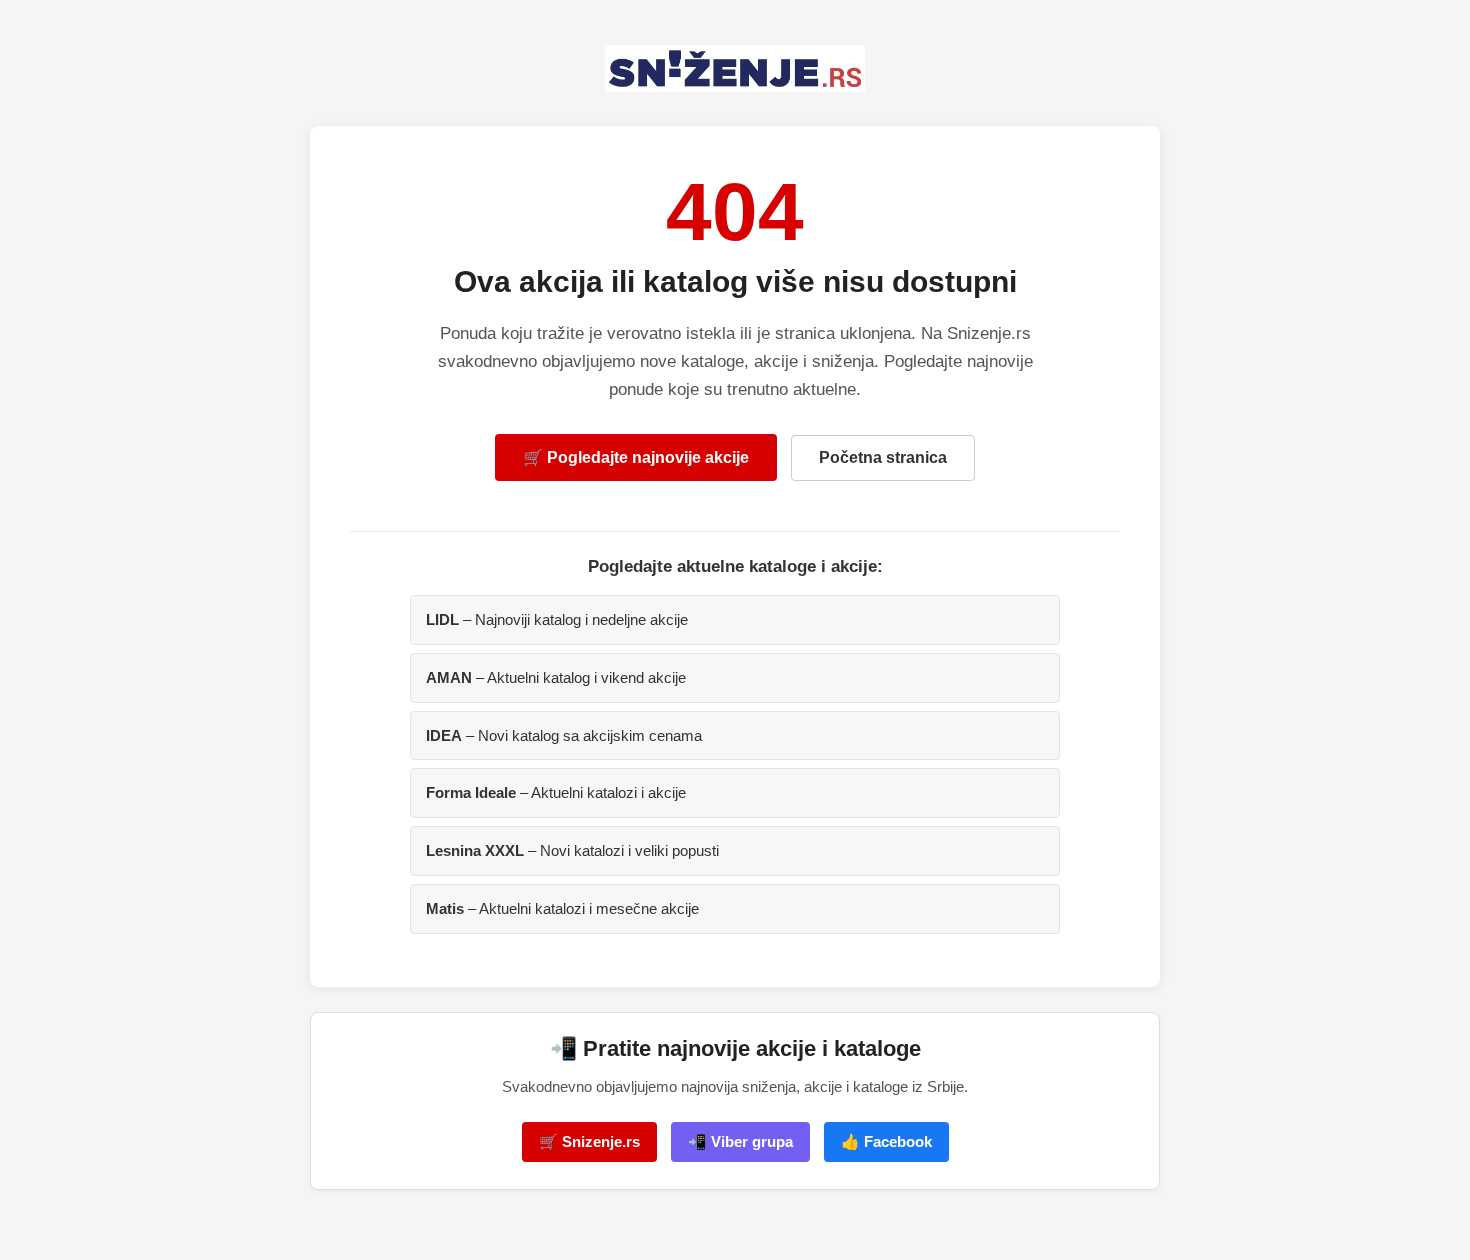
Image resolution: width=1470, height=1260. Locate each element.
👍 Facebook (886, 1141)
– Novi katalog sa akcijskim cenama (564, 735)
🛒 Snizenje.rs (589, 1141)
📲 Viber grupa (740, 1141)
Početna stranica (883, 457)
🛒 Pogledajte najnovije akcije (636, 457)
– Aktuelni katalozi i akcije (556, 792)
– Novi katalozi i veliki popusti (572, 850)
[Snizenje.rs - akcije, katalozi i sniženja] (735, 68)
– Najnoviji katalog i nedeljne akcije (557, 619)
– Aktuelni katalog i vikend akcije (556, 677)
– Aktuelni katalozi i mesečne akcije (562, 908)
